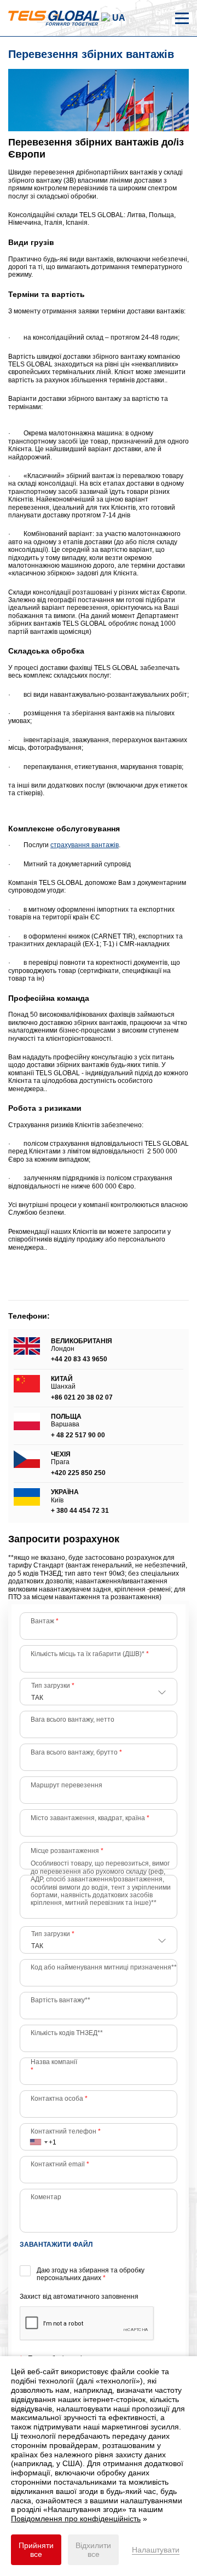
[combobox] (38, 2137)
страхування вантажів (85, 845)
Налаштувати (156, 2550)
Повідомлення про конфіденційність (76, 2519)
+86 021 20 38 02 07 (82, 1397)
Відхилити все (93, 2550)
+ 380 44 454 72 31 (80, 1511)
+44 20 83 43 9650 (79, 1359)
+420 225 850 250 (78, 1473)
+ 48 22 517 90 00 (78, 1435)
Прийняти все (36, 2550)
